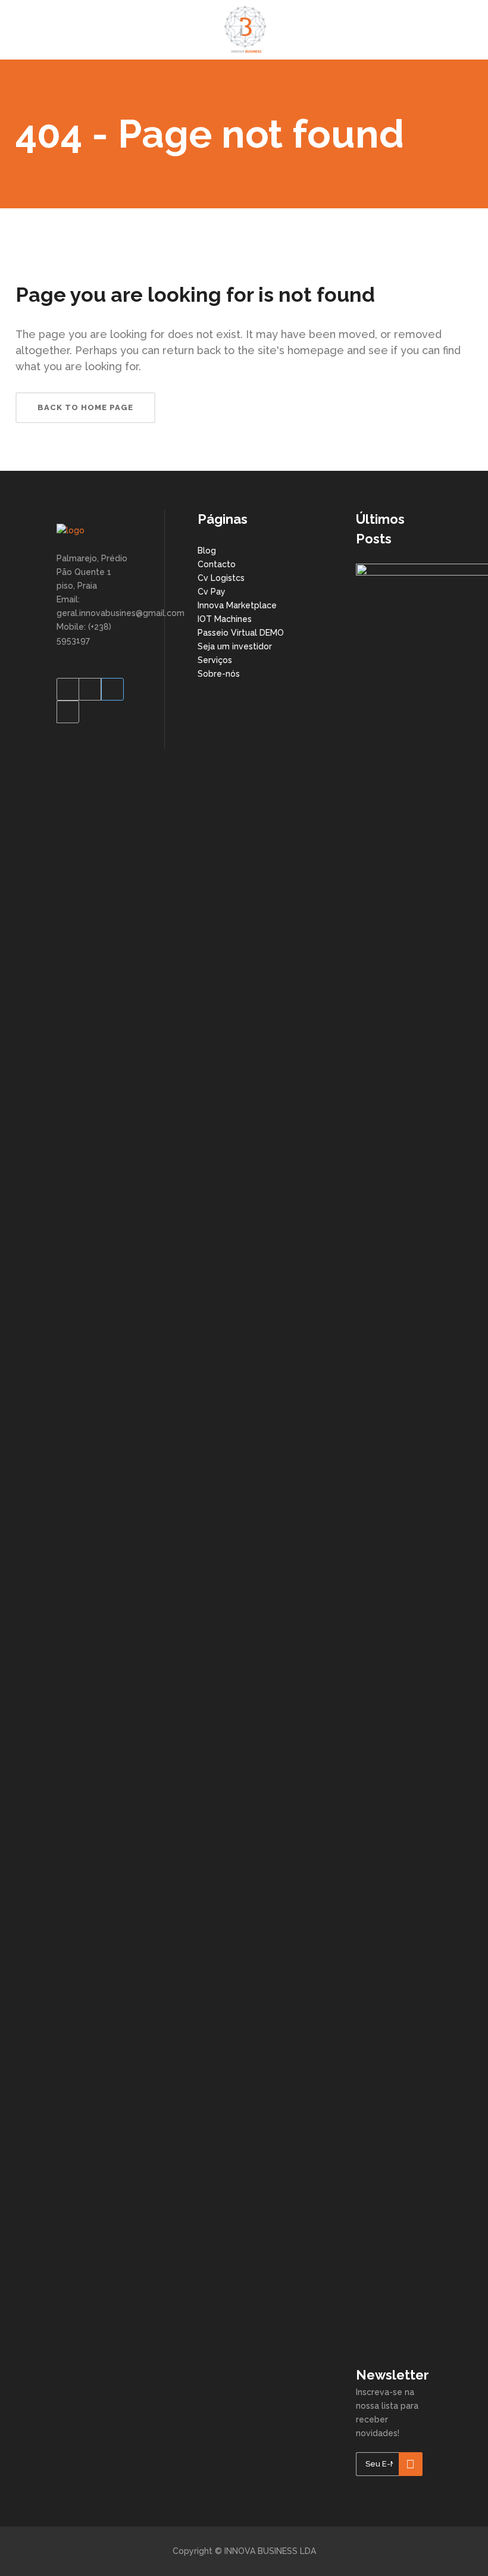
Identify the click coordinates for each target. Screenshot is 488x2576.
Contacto (217, 564)
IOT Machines (225, 619)
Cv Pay (212, 592)
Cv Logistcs (221, 578)
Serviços (215, 660)
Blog (207, 551)
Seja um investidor (235, 646)
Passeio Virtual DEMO (241, 633)
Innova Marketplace (237, 605)
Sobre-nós (219, 674)
